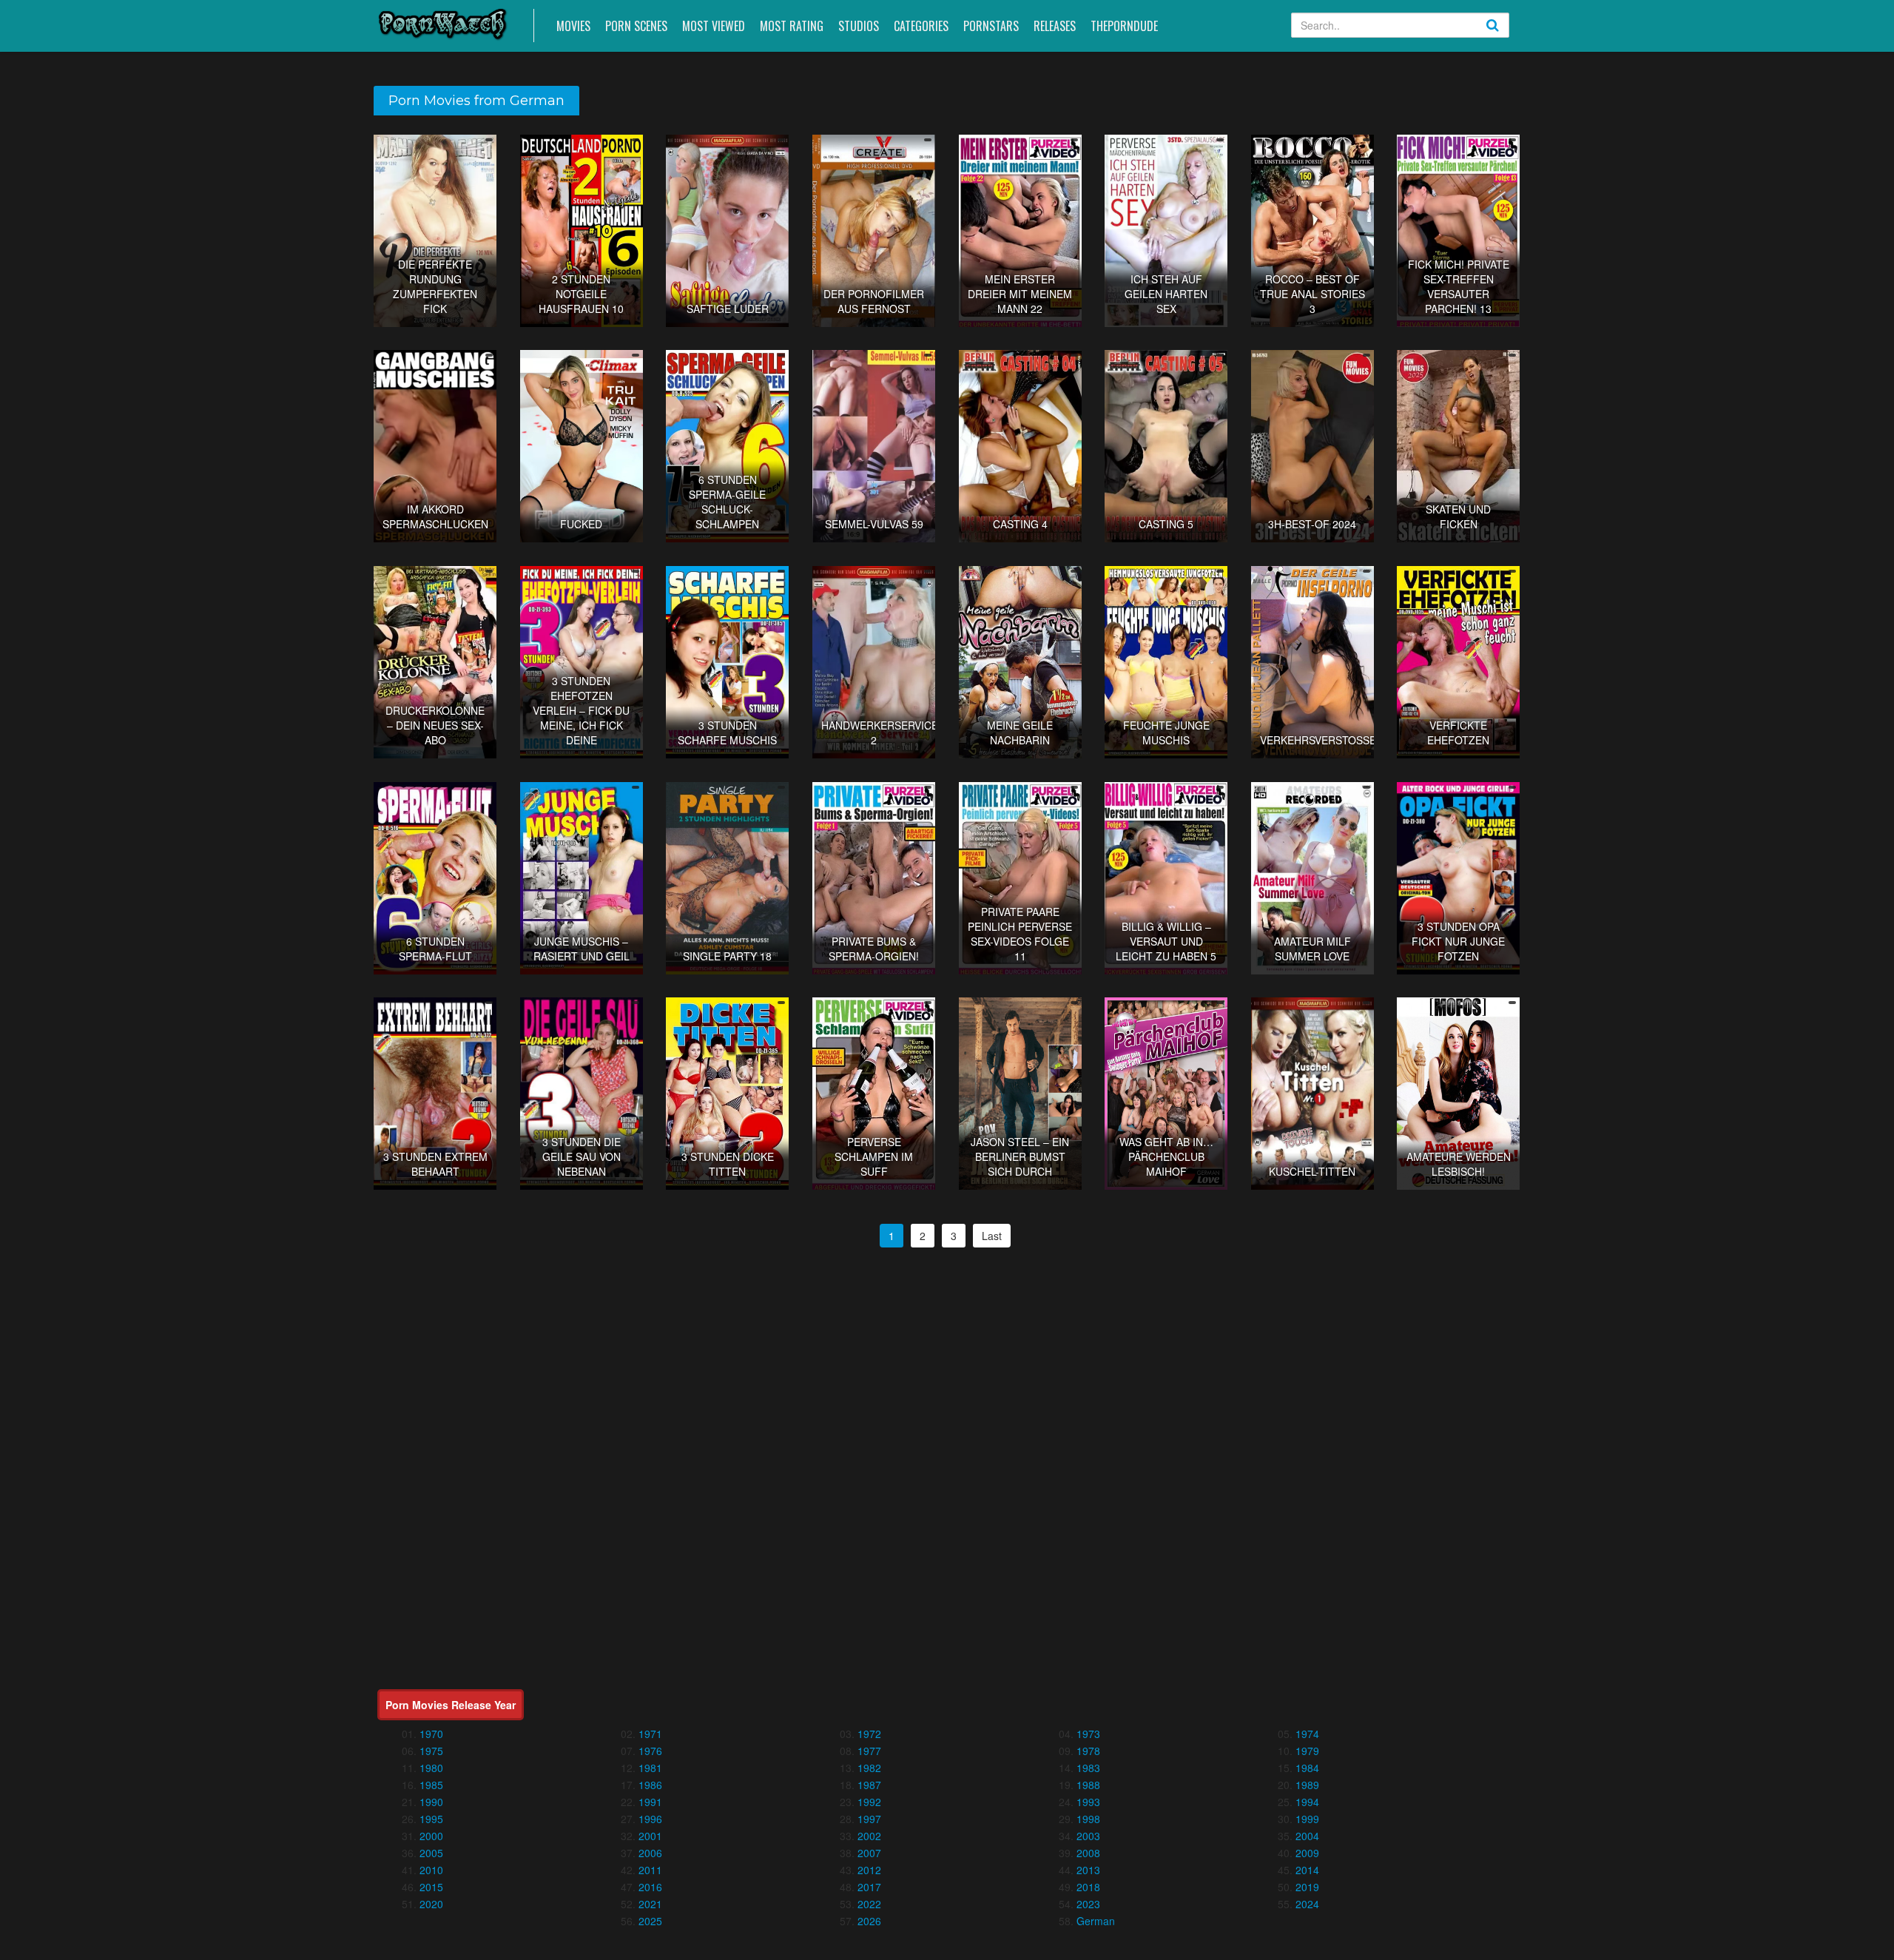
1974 (1307, 1734)
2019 (1307, 1887)
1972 (869, 1734)
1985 (431, 1785)
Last (992, 1236)
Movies (573, 26)
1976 (650, 1751)
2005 (431, 1853)
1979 (1307, 1751)
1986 (650, 1785)
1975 (431, 1751)
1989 (1307, 1785)
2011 (650, 1870)
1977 (869, 1751)
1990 (431, 1802)
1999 (1307, 1819)
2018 (1088, 1887)
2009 (1307, 1853)
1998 (1088, 1819)
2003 (1088, 1836)
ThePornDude (1124, 26)
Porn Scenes (636, 26)
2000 (431, 1836)
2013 (1088, 1870)
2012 (869, 1870)
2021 (650, 1904)
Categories (921, 26)
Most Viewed (714, 26)
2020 (431, 1904)
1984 (1307, 1768)
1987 (869, 1785)
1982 (869, 1768)
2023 (1088, 1904)
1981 (650, 1768)
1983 (1088, 1768)
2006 (650, 1853)
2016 (650, 1887)
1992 (869, 1802)
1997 (869, 1819)
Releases (1055, 26)
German (1096, 1921)
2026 (869, 1921)
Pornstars (991, 26)
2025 (650, 1921)
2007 (869, 1853)
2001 (650, 1836)
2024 (1307, 1904)
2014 (1307, 1870)
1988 (1088, 1785)
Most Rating (792, 26)
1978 (1088, 1751)
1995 (431, 1819)
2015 (431, 1887)
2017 (869, 1887)
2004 (1307, 1836)
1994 (1307, 1802)
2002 (869, 1836)
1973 (1088, 1734)
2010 (431, 1870)
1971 (650, 1734)
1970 (431, 1734)
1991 (650, 1802)
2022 (869, 1904)
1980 (431, 1768)
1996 (650, 1819)
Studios (859, 26)
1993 (1088, 1802)
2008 (1088, 1853)
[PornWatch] (443, 23)
